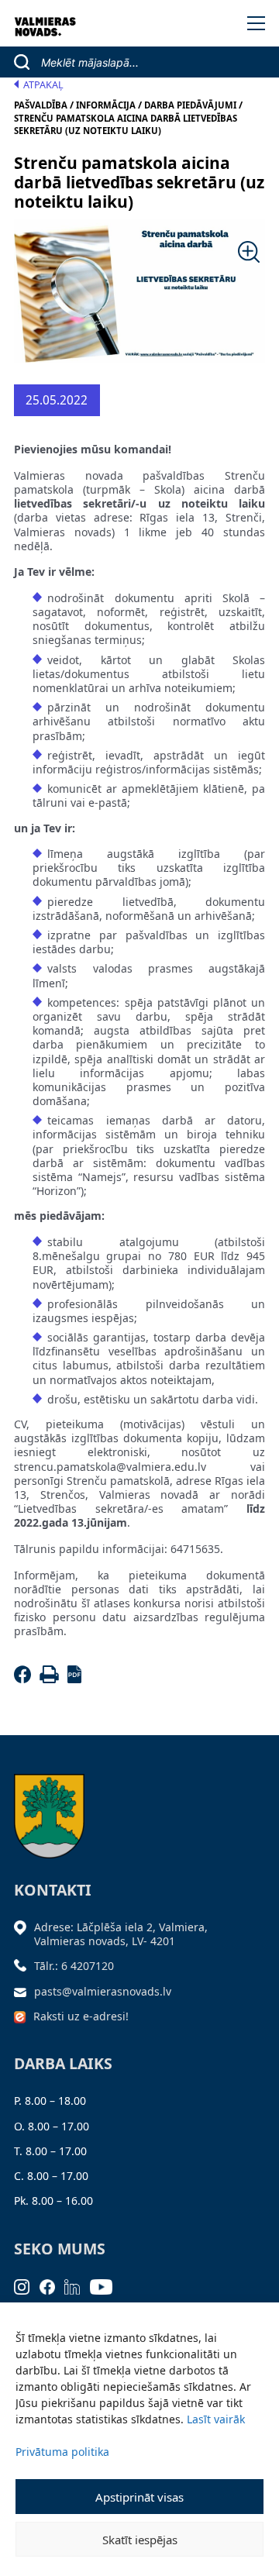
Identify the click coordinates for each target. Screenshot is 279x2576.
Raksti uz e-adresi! (81, 2016)
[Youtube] (106, 2286)
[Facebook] (25, 1679)
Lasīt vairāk (216, 2419)
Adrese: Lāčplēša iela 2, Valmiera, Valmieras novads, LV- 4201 (121, 1934)
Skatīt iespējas (140, 2540)
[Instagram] (27, 2286)
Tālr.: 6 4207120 (74, 1966)
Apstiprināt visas (139, 2497)
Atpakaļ (43, 85)
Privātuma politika (62, 2452)
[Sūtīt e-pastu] (24, 1991)
